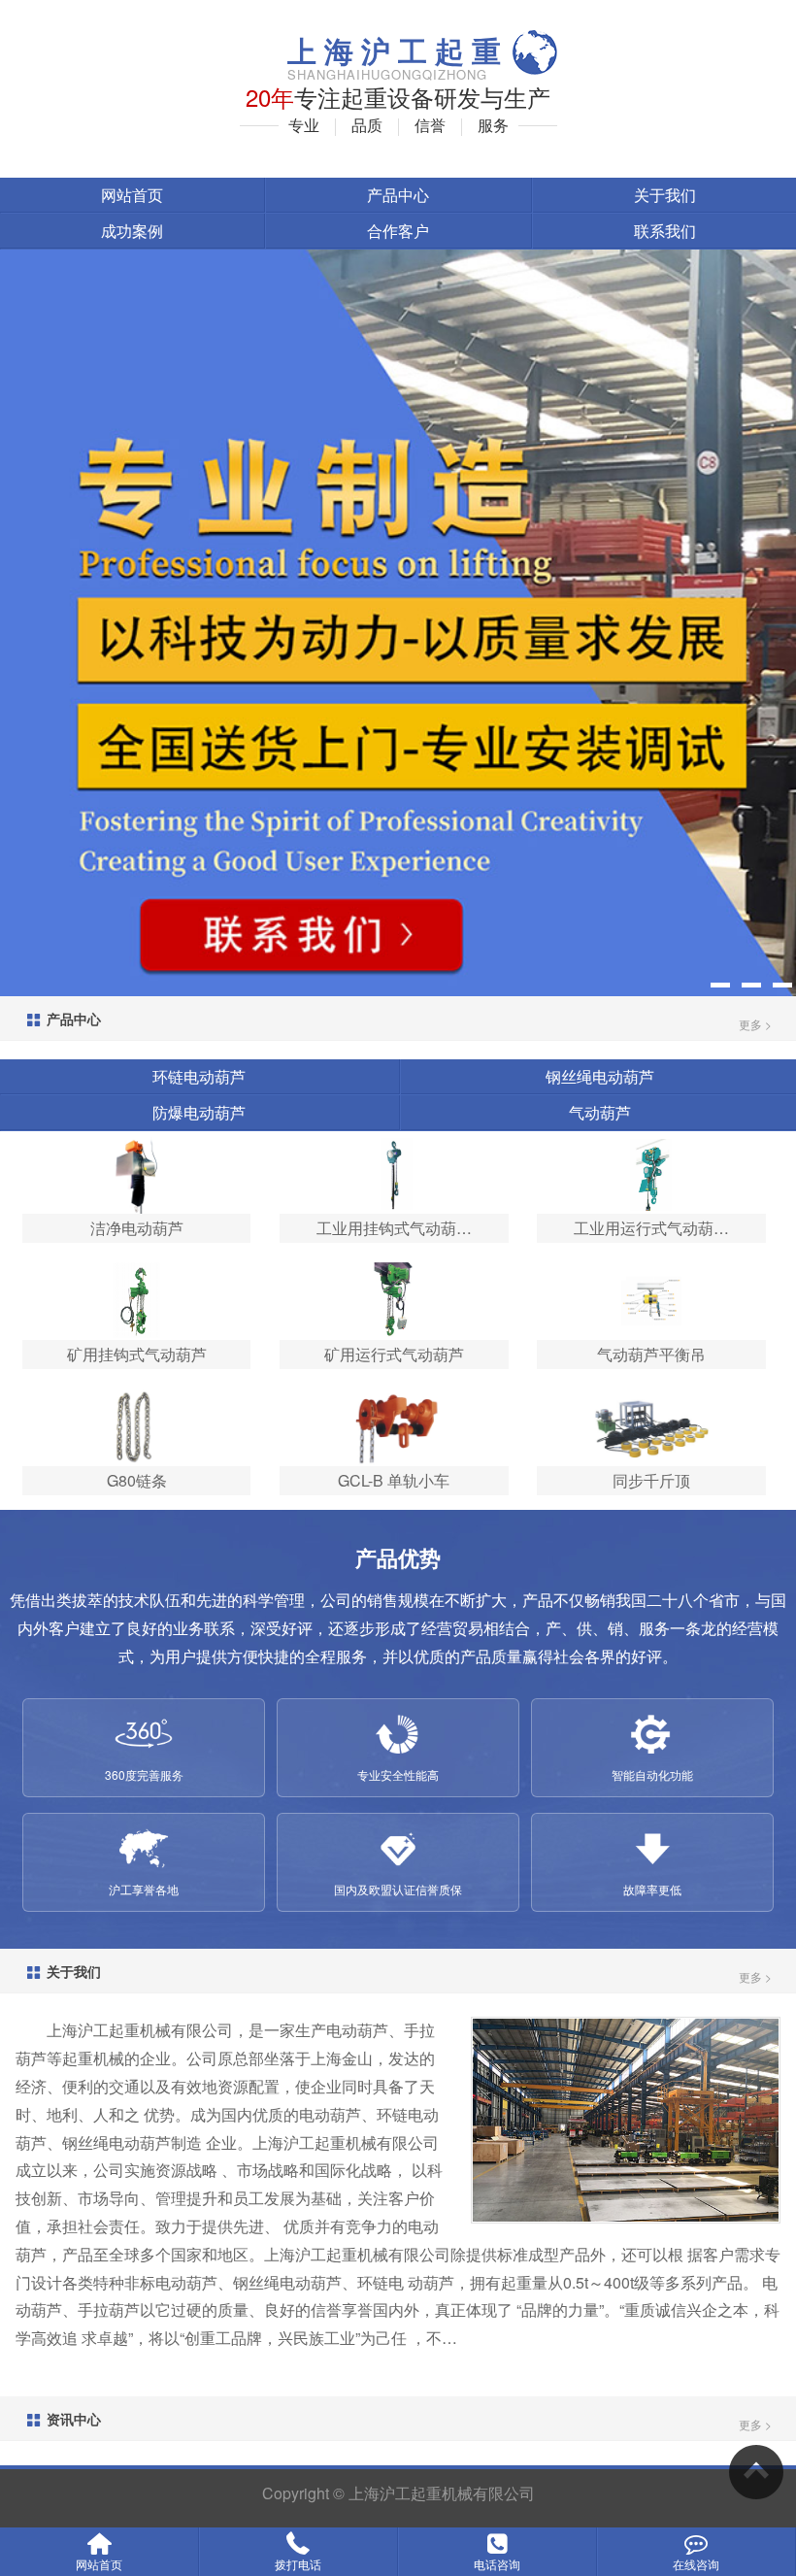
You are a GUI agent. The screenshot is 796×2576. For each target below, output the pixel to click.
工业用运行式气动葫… (651, 1228)
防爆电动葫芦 (199, 1112)
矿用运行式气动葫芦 (394, 1354)
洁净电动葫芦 (137, 1228)
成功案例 (132, 231)
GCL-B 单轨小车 (394, 1480)
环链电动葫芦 (199, 1076)
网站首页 (132, 195)
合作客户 (398, 231)
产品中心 (398, 195)
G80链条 (137, 1480)
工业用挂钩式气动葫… (394, 1228)
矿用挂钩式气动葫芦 (137, 1354)
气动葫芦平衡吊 (651, 1354)
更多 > (755, 1024)
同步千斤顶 (651, 1480)
